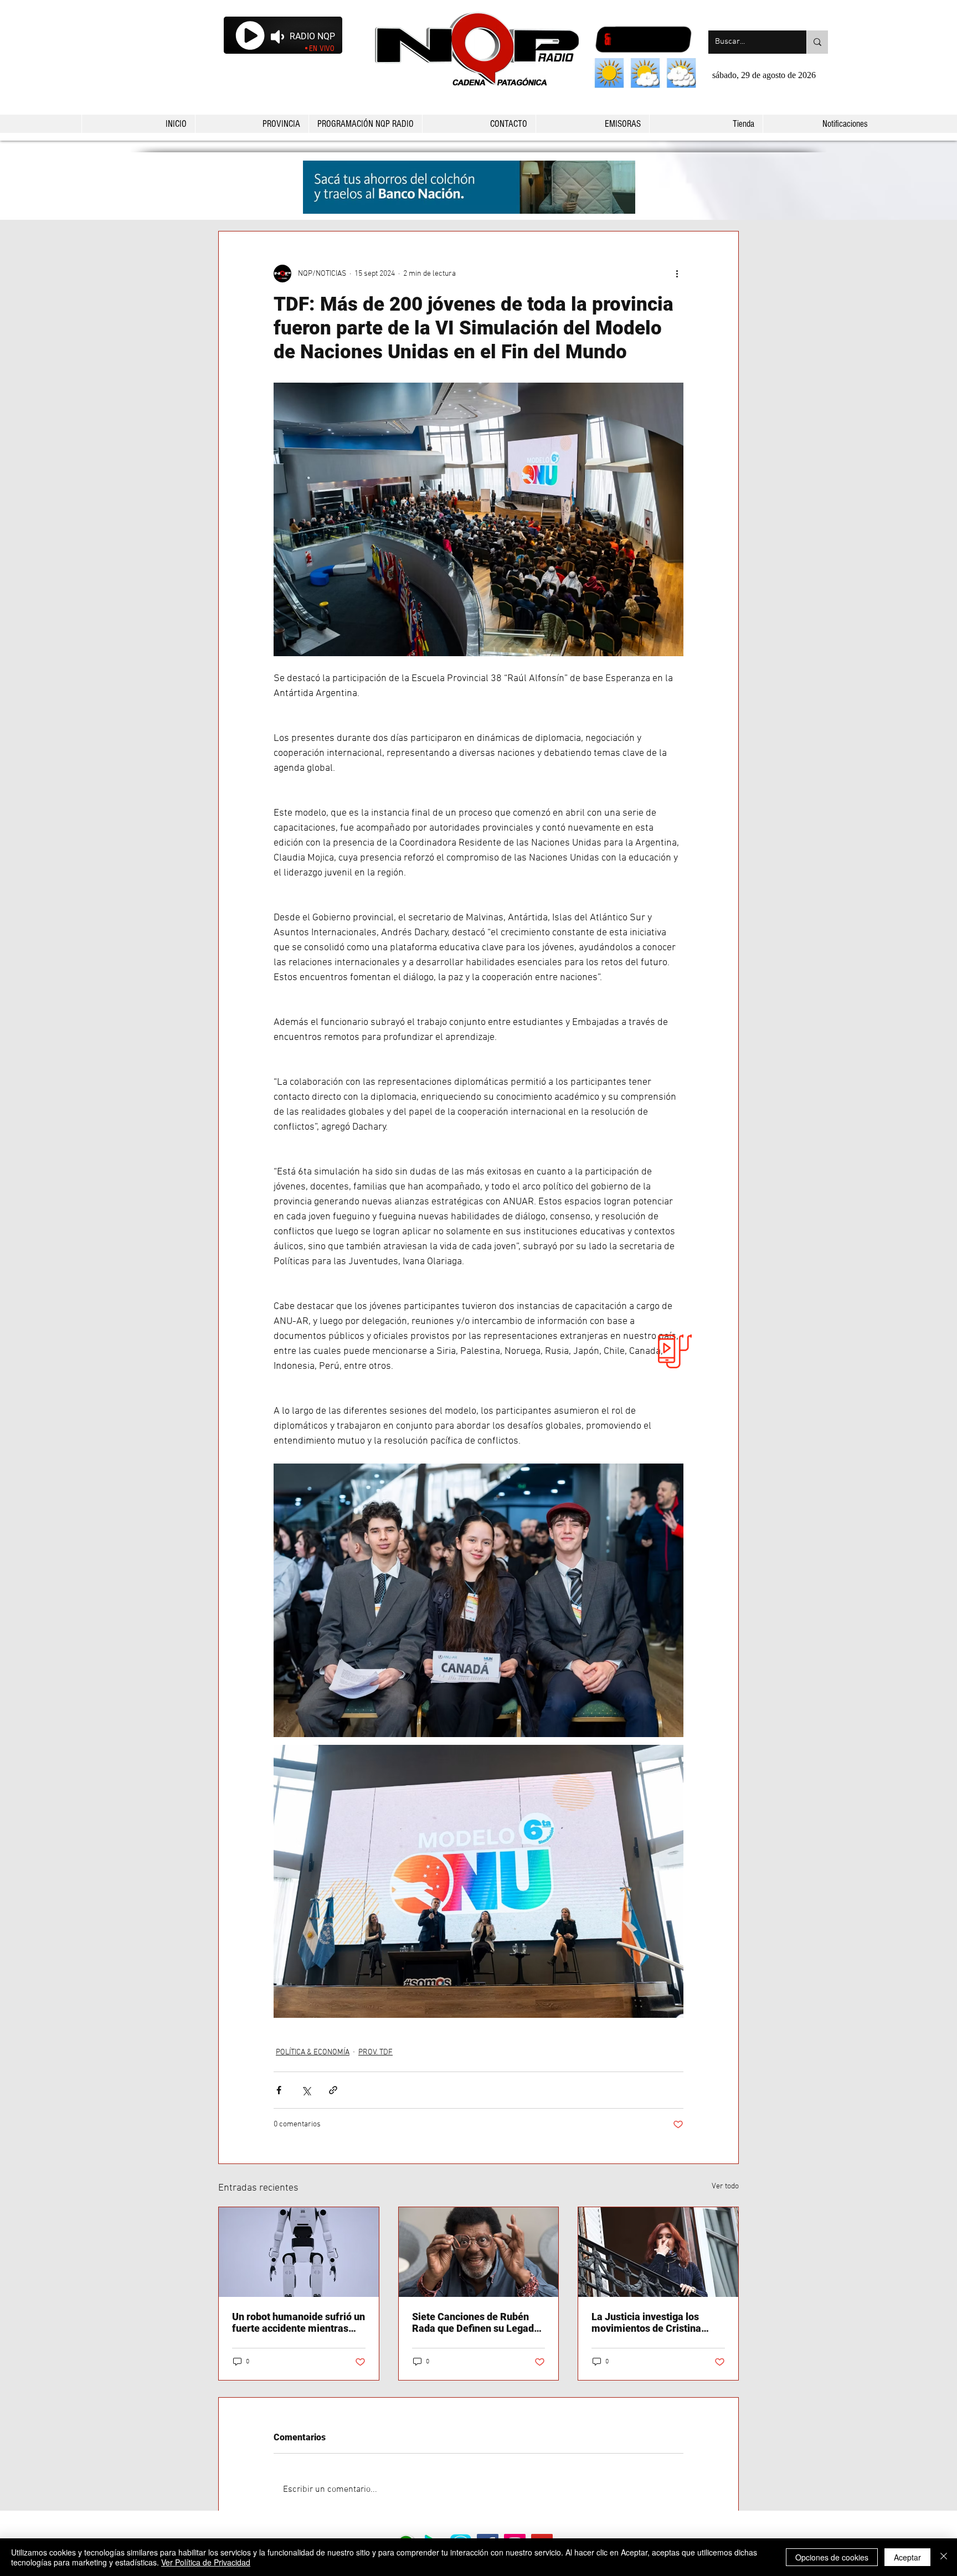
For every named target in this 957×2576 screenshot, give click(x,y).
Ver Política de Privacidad (206, 2562)
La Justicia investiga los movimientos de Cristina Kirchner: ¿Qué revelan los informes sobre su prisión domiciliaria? (650, 2322)
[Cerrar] (944, 2557)
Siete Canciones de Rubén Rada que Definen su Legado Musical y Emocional (476, 2322)
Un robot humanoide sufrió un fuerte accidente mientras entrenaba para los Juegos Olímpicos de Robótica (299, 2322)
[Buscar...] (817, 42)
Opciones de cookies (832, 2557)
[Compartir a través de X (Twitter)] (306, 2090)
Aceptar (907, 2557)
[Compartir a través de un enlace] (333, 2090)
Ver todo (725, 2186)
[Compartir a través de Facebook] (279, 2090)
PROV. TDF (375, 2052)
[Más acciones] (677, 274)
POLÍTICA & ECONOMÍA (313, 2052)
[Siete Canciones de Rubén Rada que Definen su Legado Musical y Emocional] (479, 2252)
